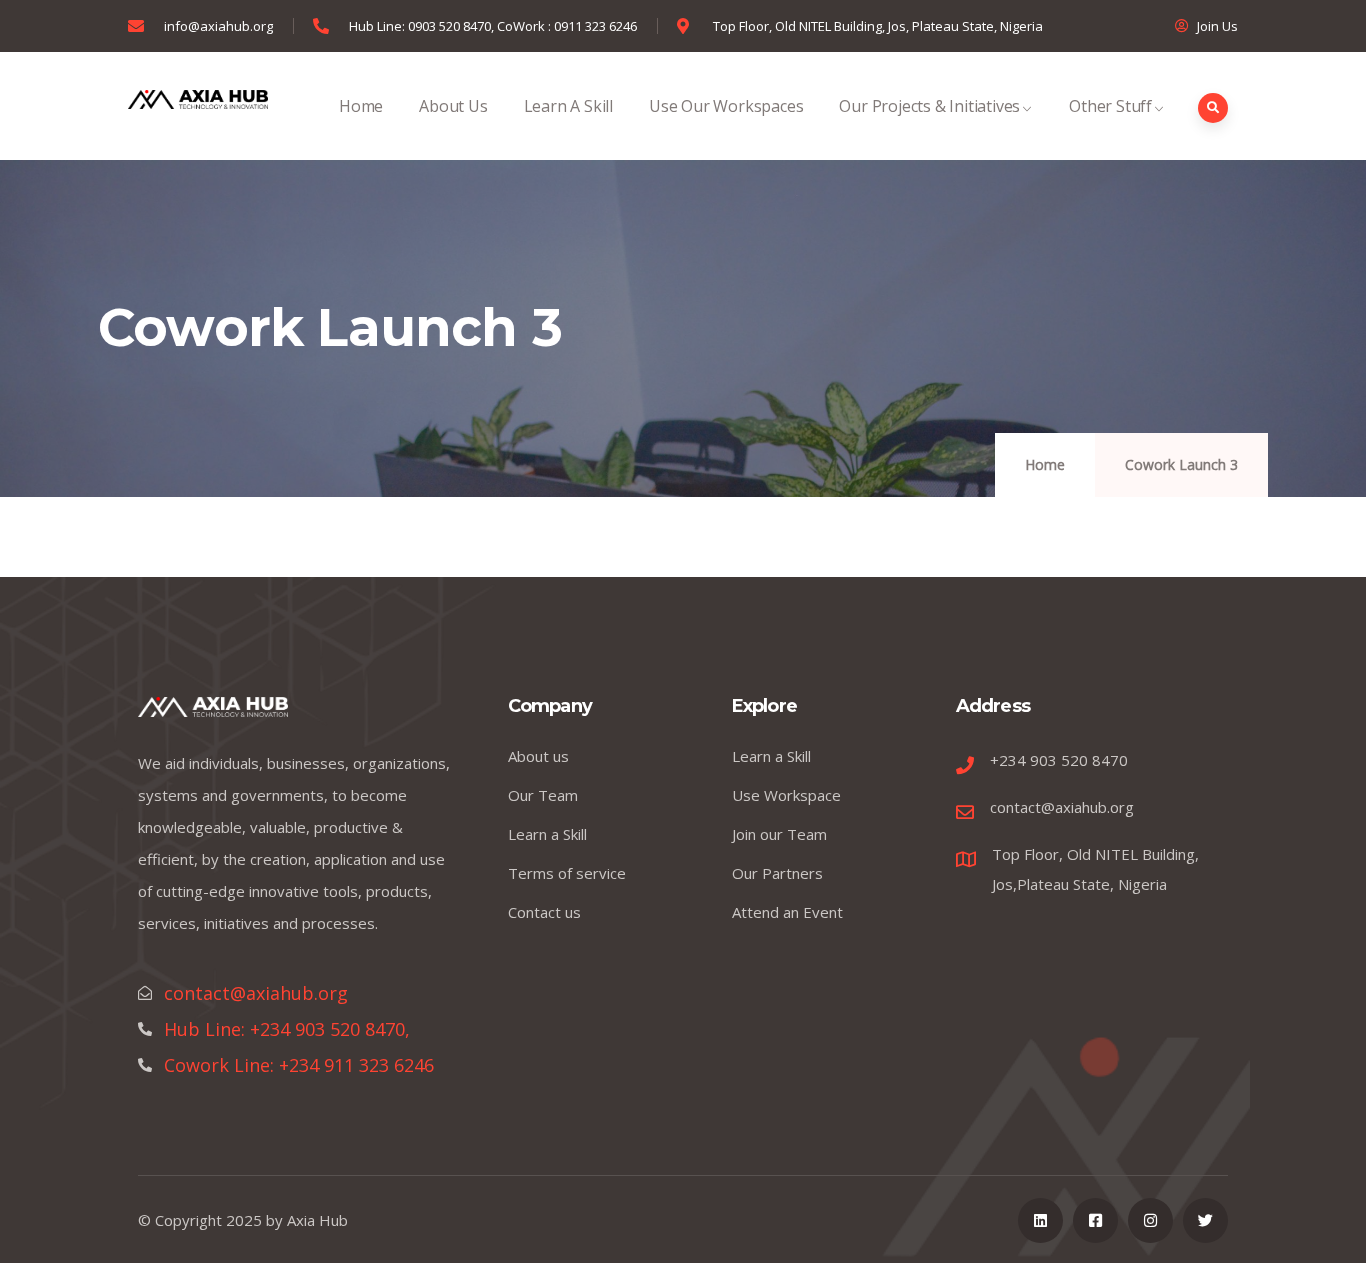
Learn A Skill (568, 106)
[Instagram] (1150, 1220)
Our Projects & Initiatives (929, 106)
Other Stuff (1110, 106)
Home (361, 106)
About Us (453, 106)
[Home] (198, 106)
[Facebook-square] (1095, 1220)
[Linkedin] (1040, 1220)
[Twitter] (1205, 1220)
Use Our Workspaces (726, 106)
